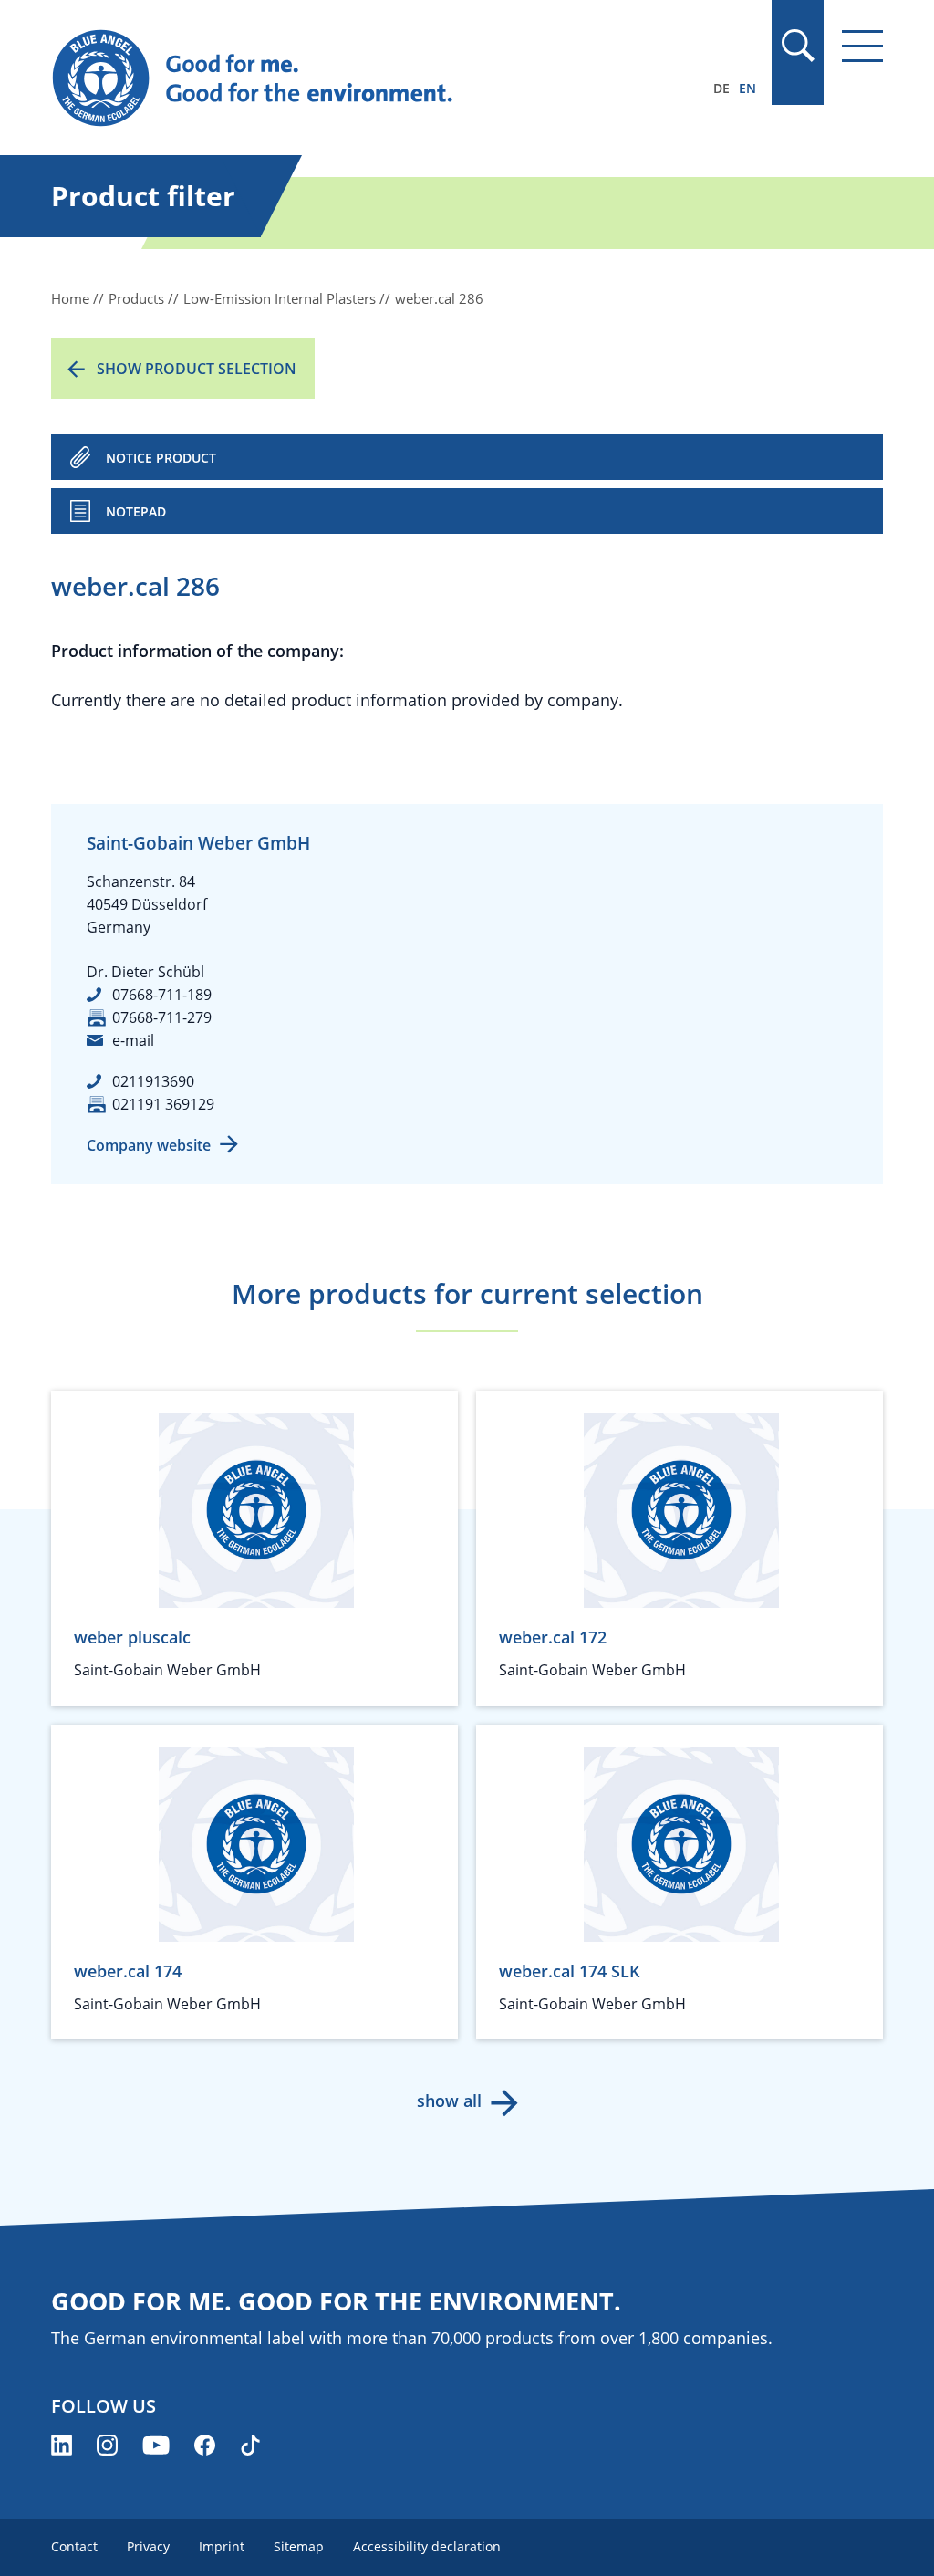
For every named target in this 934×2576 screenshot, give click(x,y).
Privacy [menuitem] (148, 2546)
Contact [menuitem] (74, 2546)
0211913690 (153, 1081)
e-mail (133, 1040)
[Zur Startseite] (342, 78)
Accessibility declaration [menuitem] (427, 2546)
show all (449, 2101)
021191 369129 (163, 1104)
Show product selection (197, 369)
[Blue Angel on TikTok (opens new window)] (250, 2445)
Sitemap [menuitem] (299, 2546)
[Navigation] (862, 46)
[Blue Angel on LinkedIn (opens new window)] (62, 2445)
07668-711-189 (162, 995)
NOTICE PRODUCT (161, 458)
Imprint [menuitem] (222, 2546)
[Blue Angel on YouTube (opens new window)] (156, 2445)
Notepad (136, 511)
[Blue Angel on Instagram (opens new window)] (107, 2445)
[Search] (797, 46)
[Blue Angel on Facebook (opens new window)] (205, 2445)
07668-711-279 (162, 1017)
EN (747, 88)
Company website (149, 1145)
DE (721, 88)
